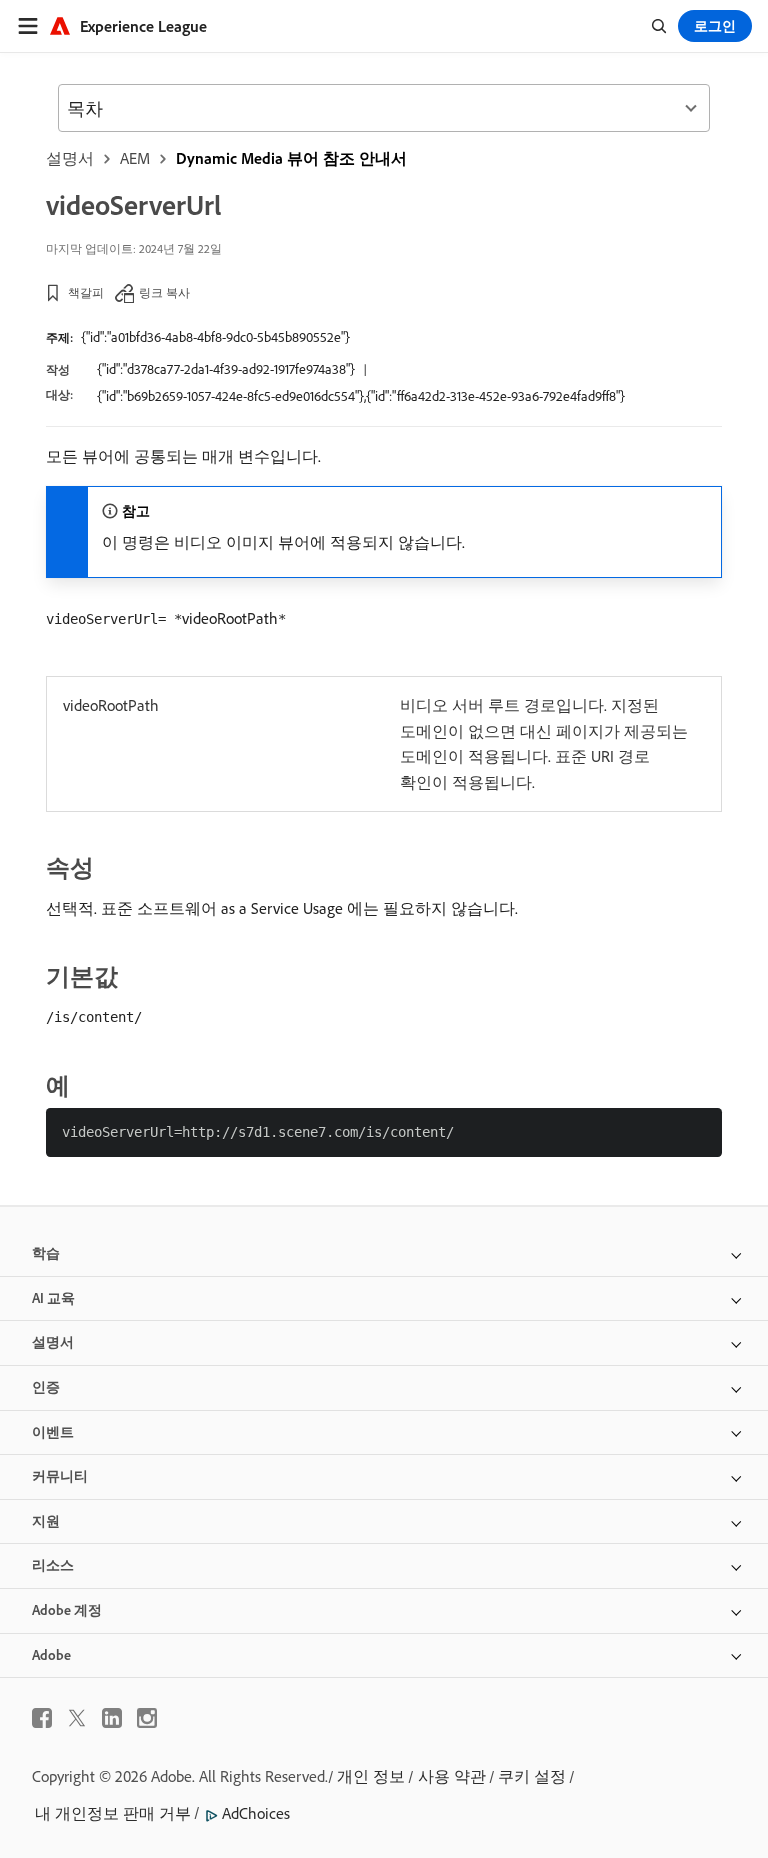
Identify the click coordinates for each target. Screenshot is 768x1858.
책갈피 (86, 292)
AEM (135, 158)
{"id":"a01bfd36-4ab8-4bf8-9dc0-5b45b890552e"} (215, 337)
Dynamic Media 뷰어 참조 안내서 (291, 158)
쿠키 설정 (532, 1776)
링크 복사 (164, 292)
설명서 (70, 158)
